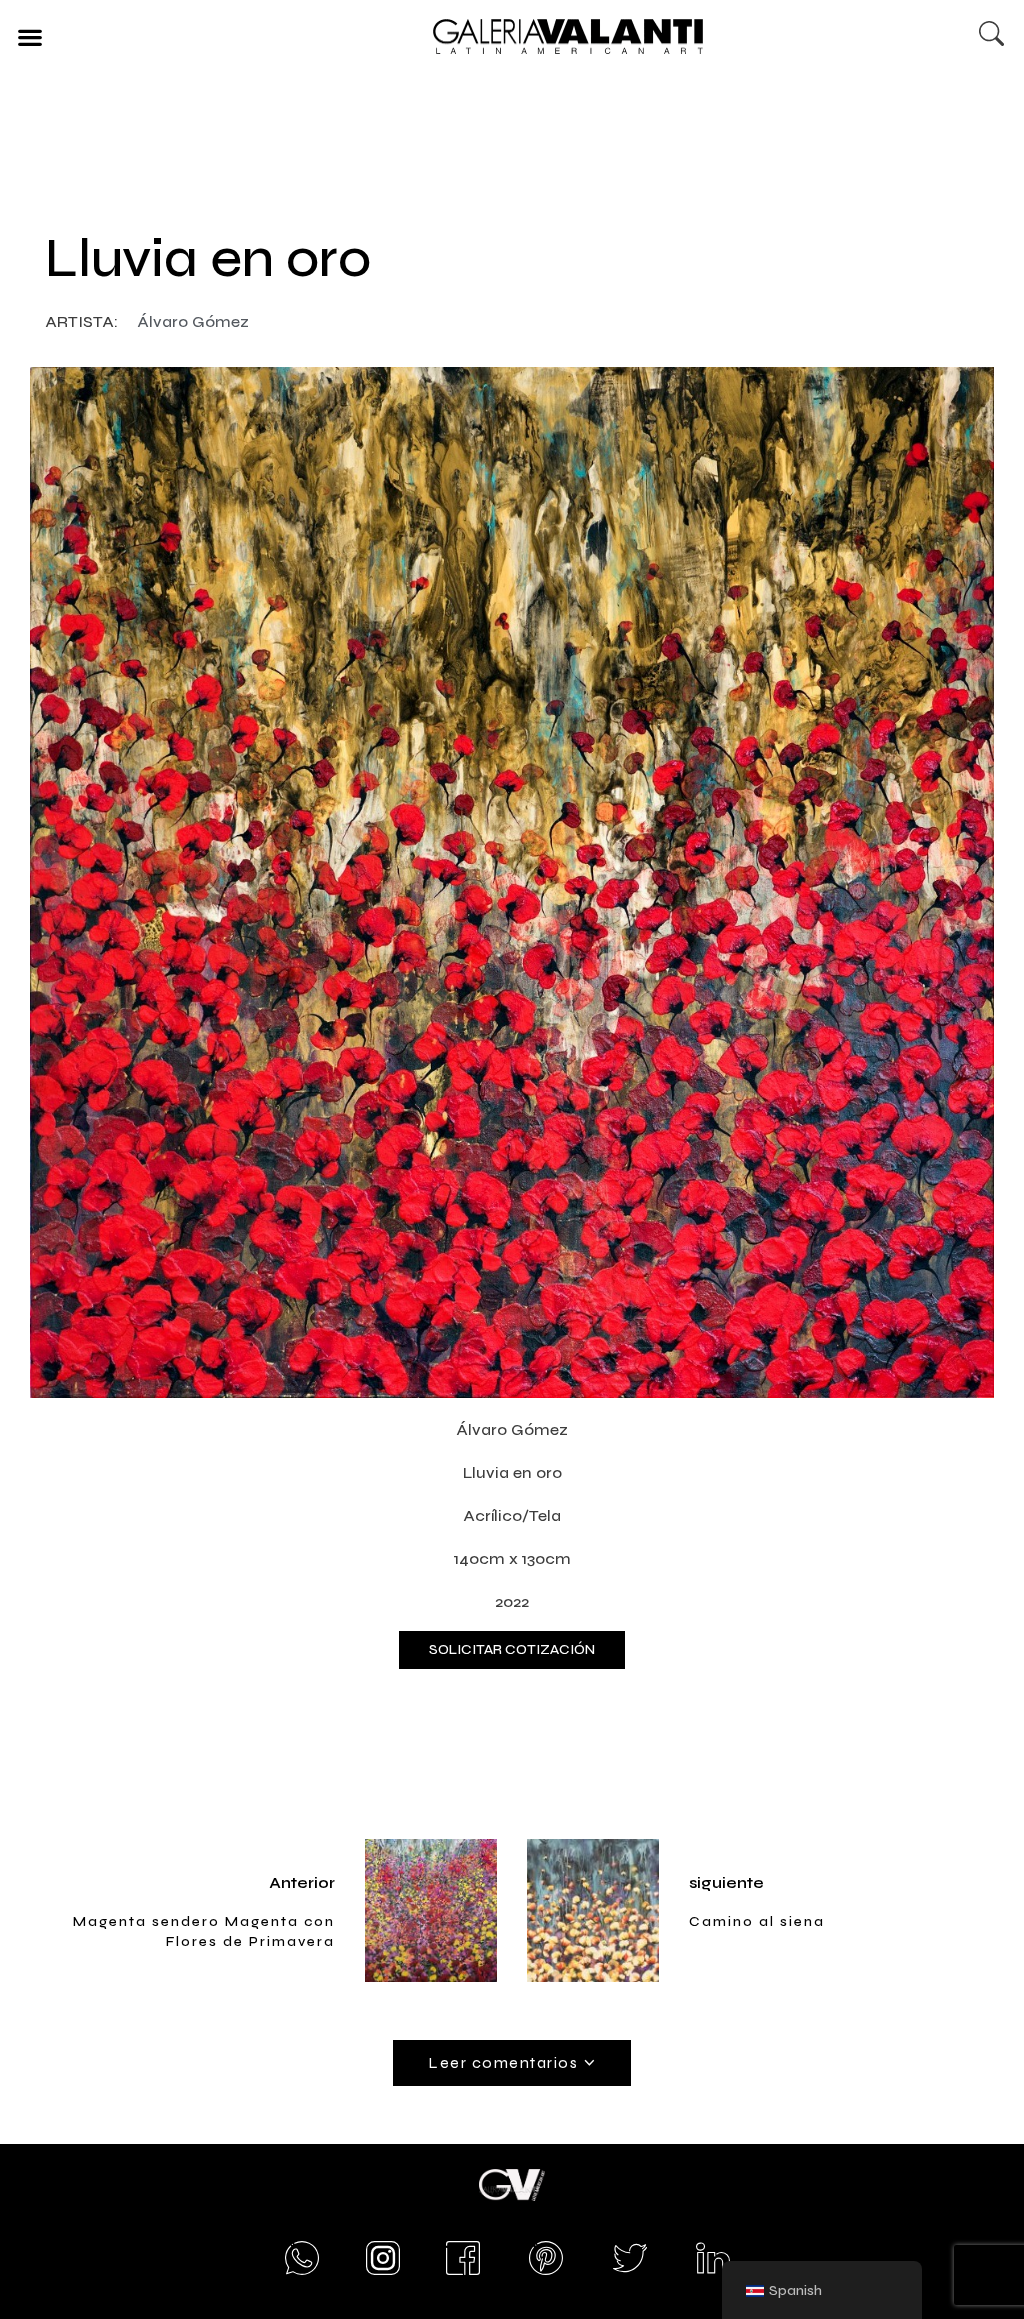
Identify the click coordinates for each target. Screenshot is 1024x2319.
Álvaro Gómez (193, 321)
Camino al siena (757, 1921)
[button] (29, 36)
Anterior (302, 1882)
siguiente (726, 1882)
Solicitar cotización (512, 1649)
